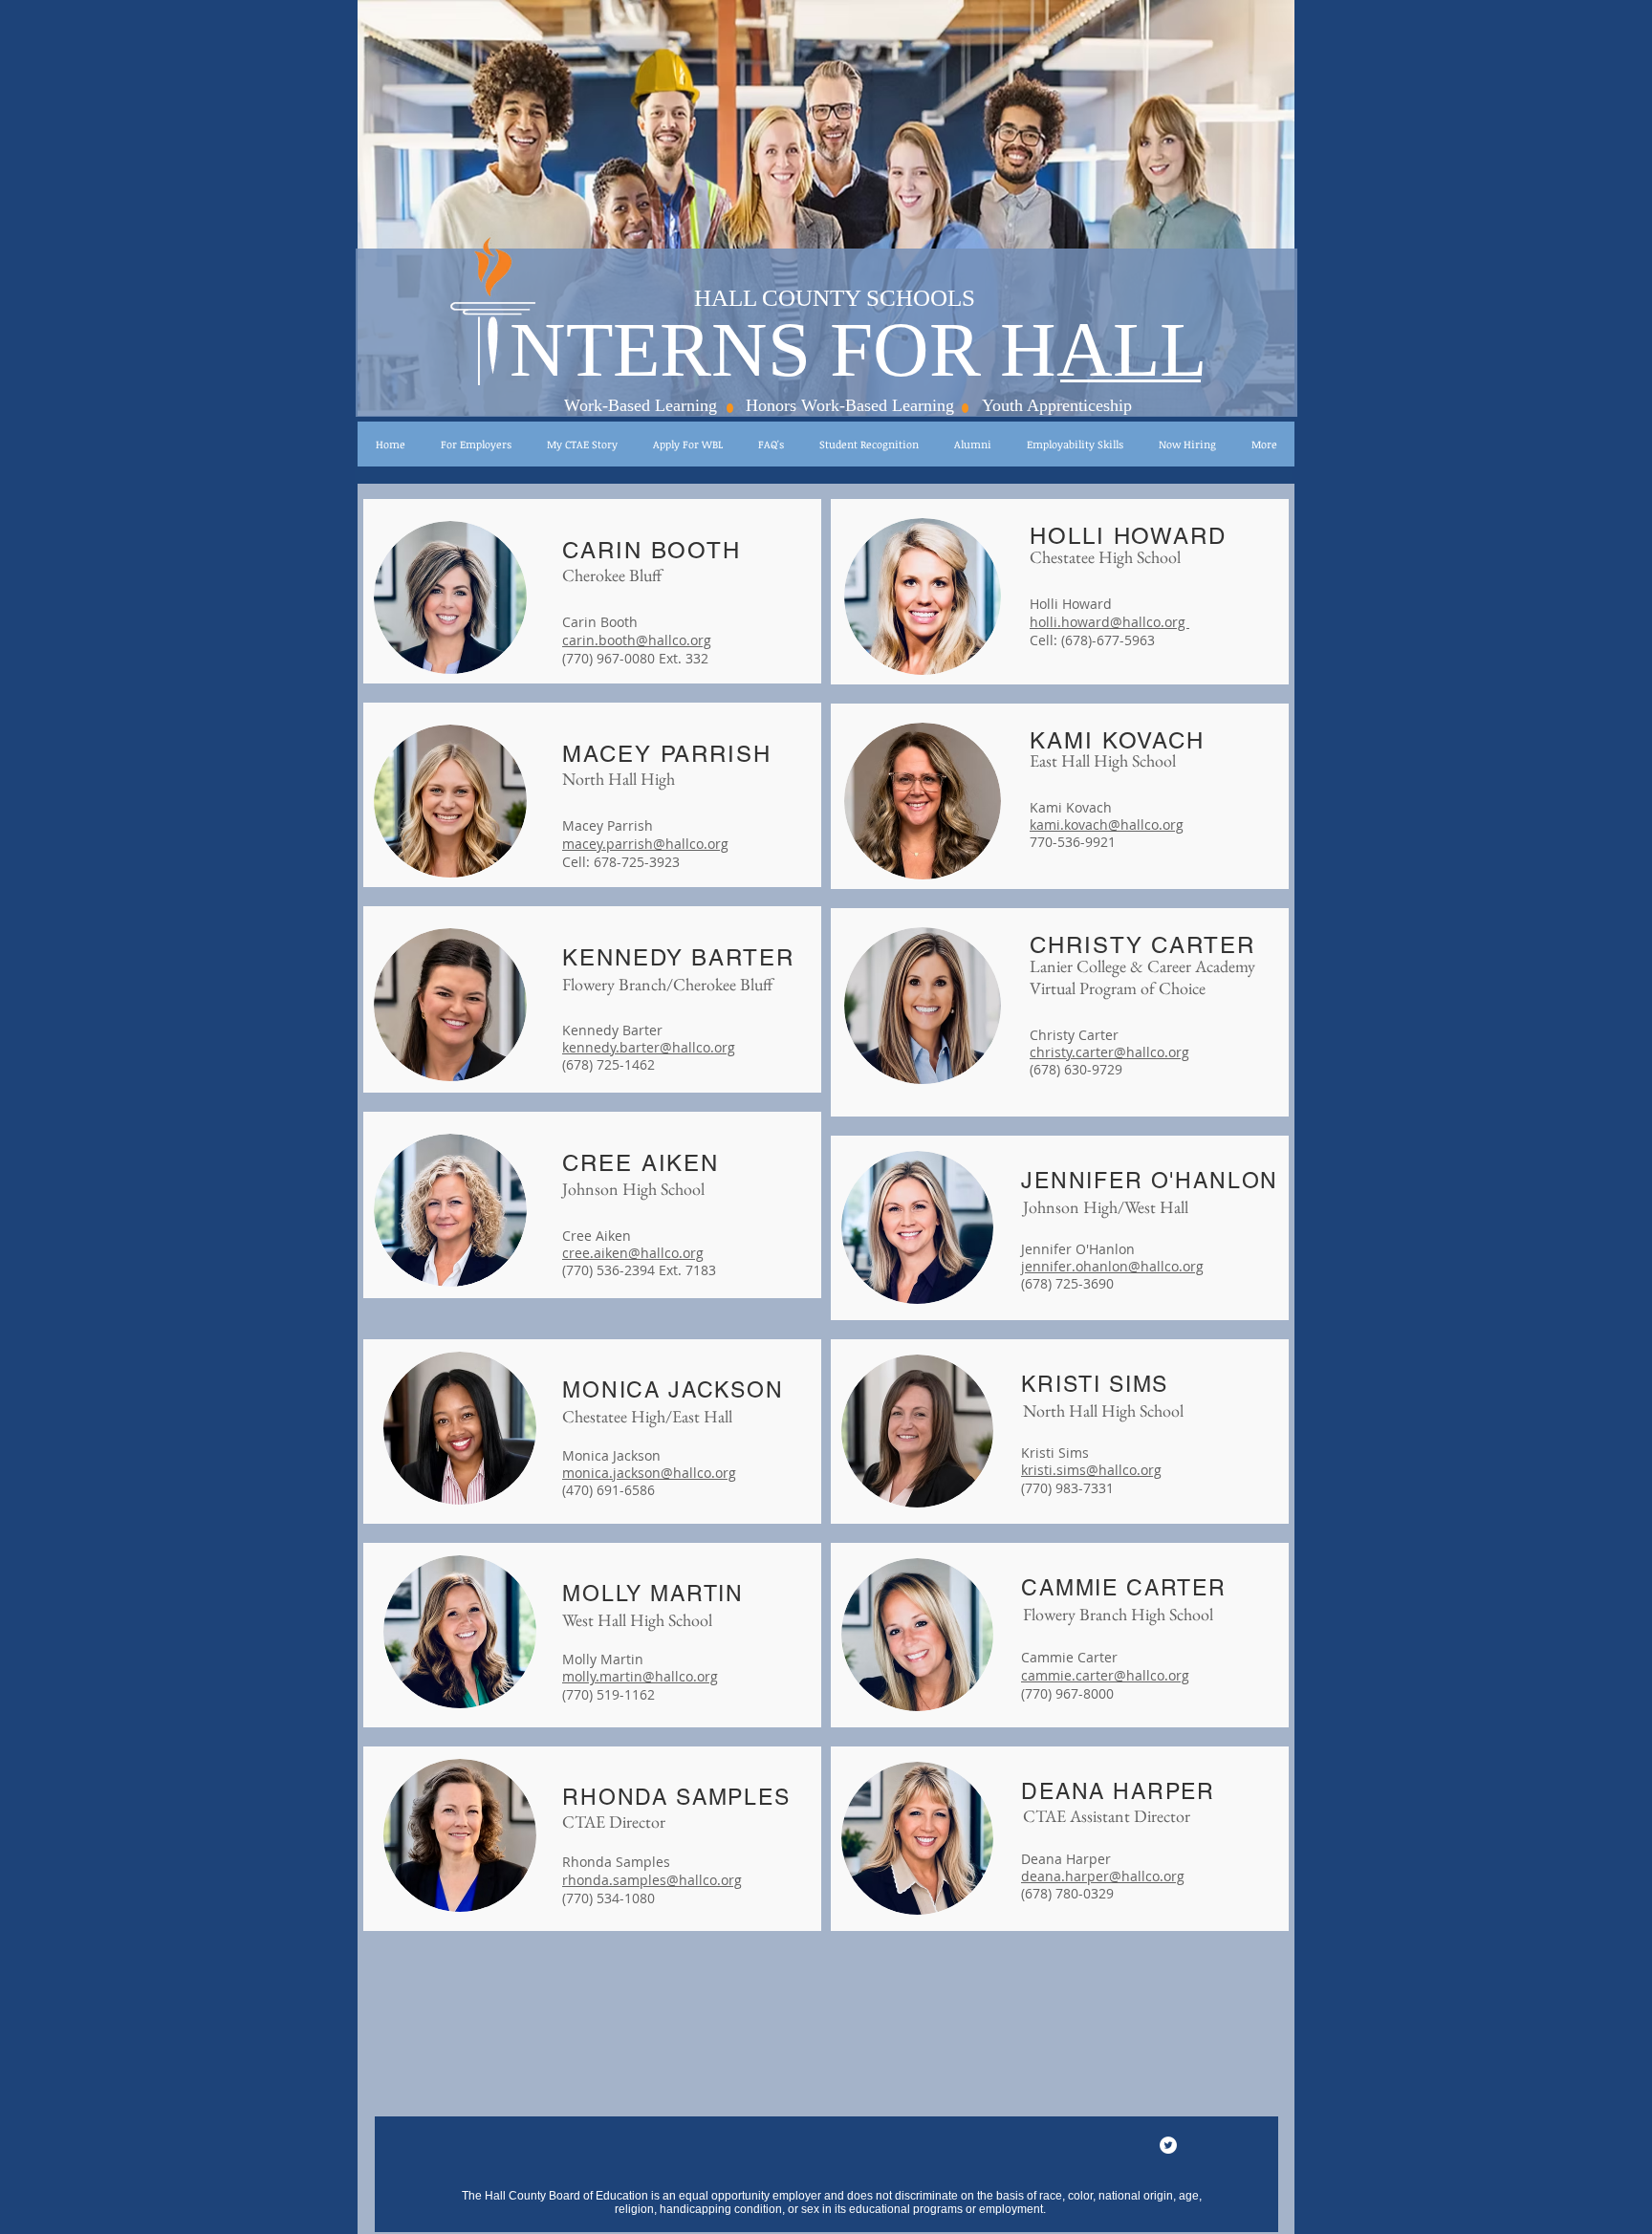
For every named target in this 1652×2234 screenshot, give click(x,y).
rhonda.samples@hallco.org (652, 1880)
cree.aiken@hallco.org (633, 1253)
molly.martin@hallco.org (640, 1676)
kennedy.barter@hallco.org (649, 1047)
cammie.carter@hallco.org (1105, 1675)
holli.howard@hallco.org (1109, 622)
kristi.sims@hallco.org (1091, 1470)
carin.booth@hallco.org (637, 640)
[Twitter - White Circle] (1168, 2145)
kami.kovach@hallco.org (1107, 824)
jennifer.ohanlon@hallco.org (1112, 1266)
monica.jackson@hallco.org (649, 1473)
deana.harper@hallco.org (1103, 1876)
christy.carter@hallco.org (1109, 1052)
